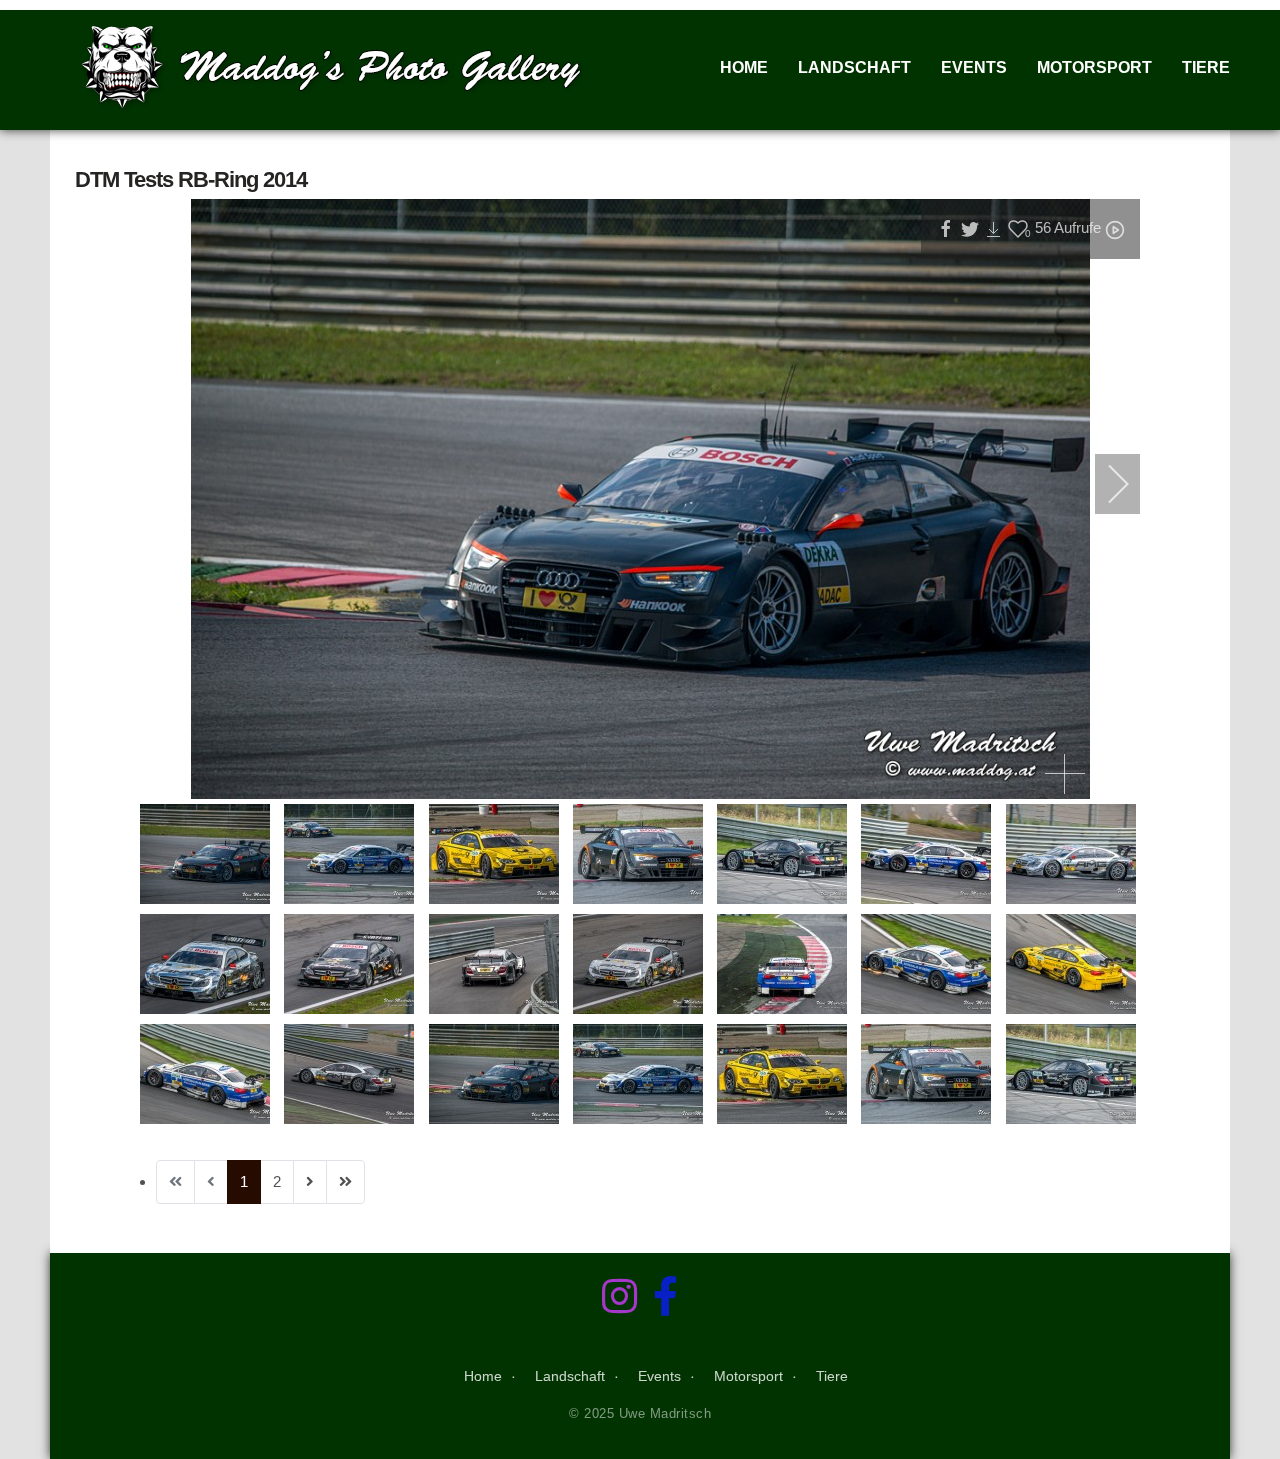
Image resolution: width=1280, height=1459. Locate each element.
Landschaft (854, 67)
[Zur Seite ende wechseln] (345, 1182)
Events (974, 67)
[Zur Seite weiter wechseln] (310, 1182)
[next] (1105, 484)
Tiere (1206, 67)
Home (744, 67)
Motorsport (1094, 67)
